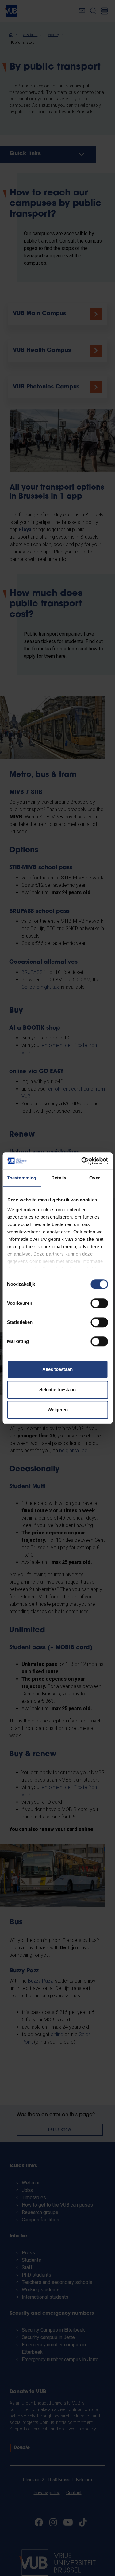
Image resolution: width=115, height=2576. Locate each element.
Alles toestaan (57, 1369)
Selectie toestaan (57, 1390)
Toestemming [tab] (22, 1178)
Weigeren (58, 1410)
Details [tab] (59, 1178)
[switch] (99, 1303)
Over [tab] (94, 1178)
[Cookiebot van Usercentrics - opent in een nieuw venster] (82, 1161)
